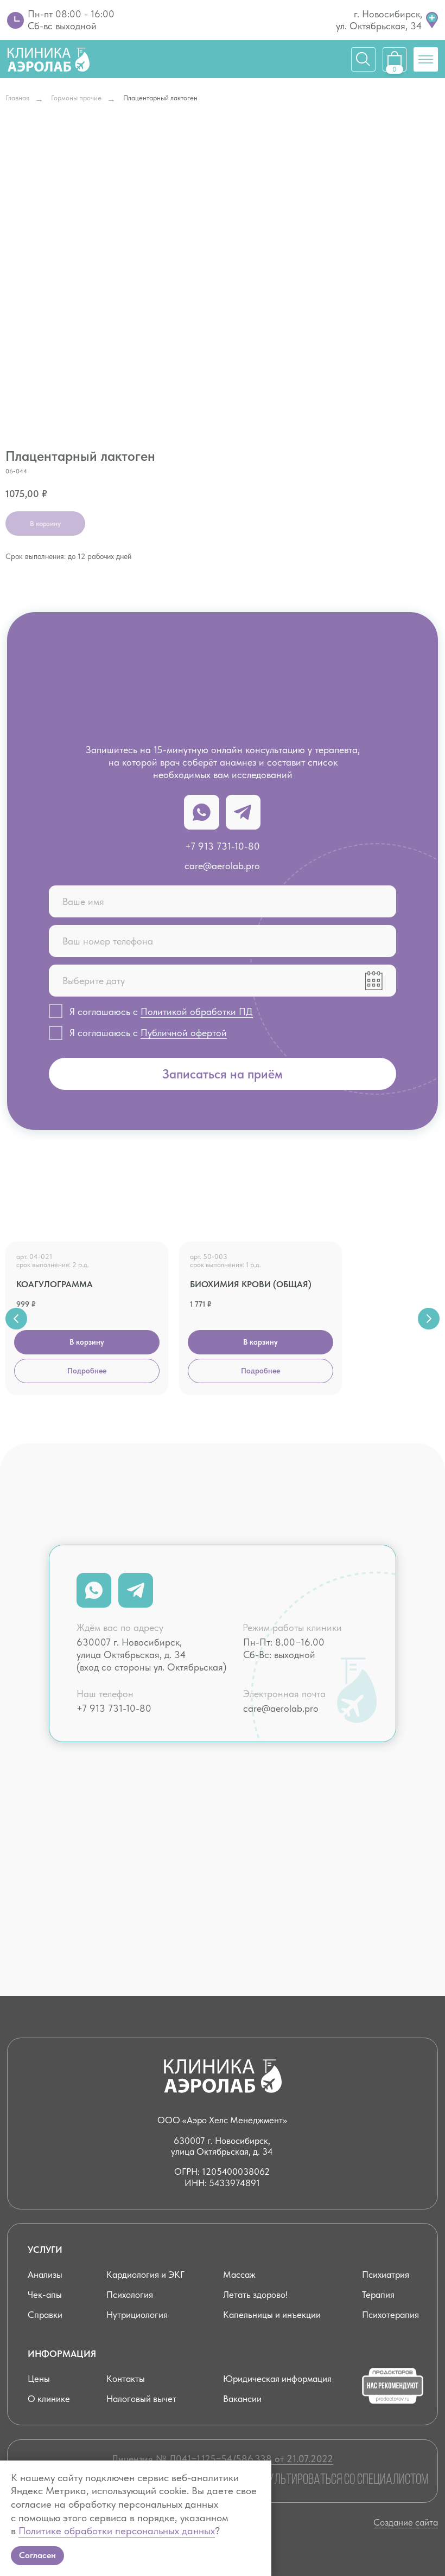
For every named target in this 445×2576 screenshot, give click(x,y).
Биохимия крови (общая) (251, 1284)
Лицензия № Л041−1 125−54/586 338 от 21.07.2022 (223, 2459)
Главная (17, 98)
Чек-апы (45, 2295)
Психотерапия (390, 2315)
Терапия (378, 2295)
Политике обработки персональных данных (117, 2531)
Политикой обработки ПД (197, 1011)
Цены (39, 2379)
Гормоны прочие (76, 98)
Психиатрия (386, 2275)
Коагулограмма (55, 1284)
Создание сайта (406, 2522)
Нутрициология (137, 2315)
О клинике (49, 2399)
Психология (130, 2295)
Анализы (45, 2275)
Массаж (239, 2275)
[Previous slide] (16, 1319)
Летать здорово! (255, 2295)
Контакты (126, 2379)
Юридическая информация (277, 2379)
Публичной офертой (184, 1033)
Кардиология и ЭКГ (145, 2275)
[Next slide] (429, 1319)
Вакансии (242, 2399)
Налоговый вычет (141, 2399)
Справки (45, 2315)
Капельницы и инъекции (272, 2315)
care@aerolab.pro (222, 866)
